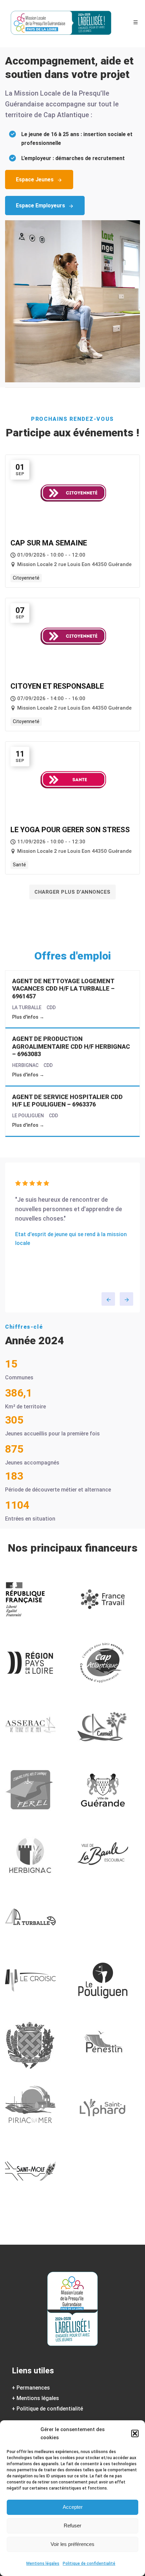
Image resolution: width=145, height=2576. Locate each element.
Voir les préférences (72, 2544)
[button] (135, 2433)
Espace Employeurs (40, 206)
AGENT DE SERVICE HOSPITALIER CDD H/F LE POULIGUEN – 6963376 (67, 1101)
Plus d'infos (26, 1017)
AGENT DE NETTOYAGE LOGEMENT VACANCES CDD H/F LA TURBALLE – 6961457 (63, 989)
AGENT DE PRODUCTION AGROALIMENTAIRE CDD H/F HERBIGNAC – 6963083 (71, 1046)
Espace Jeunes (35, 180)
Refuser (72, 2526)
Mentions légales (43, 2564)
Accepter (73, 2507)
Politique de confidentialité (89, 2564)
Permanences (33, 2388)
